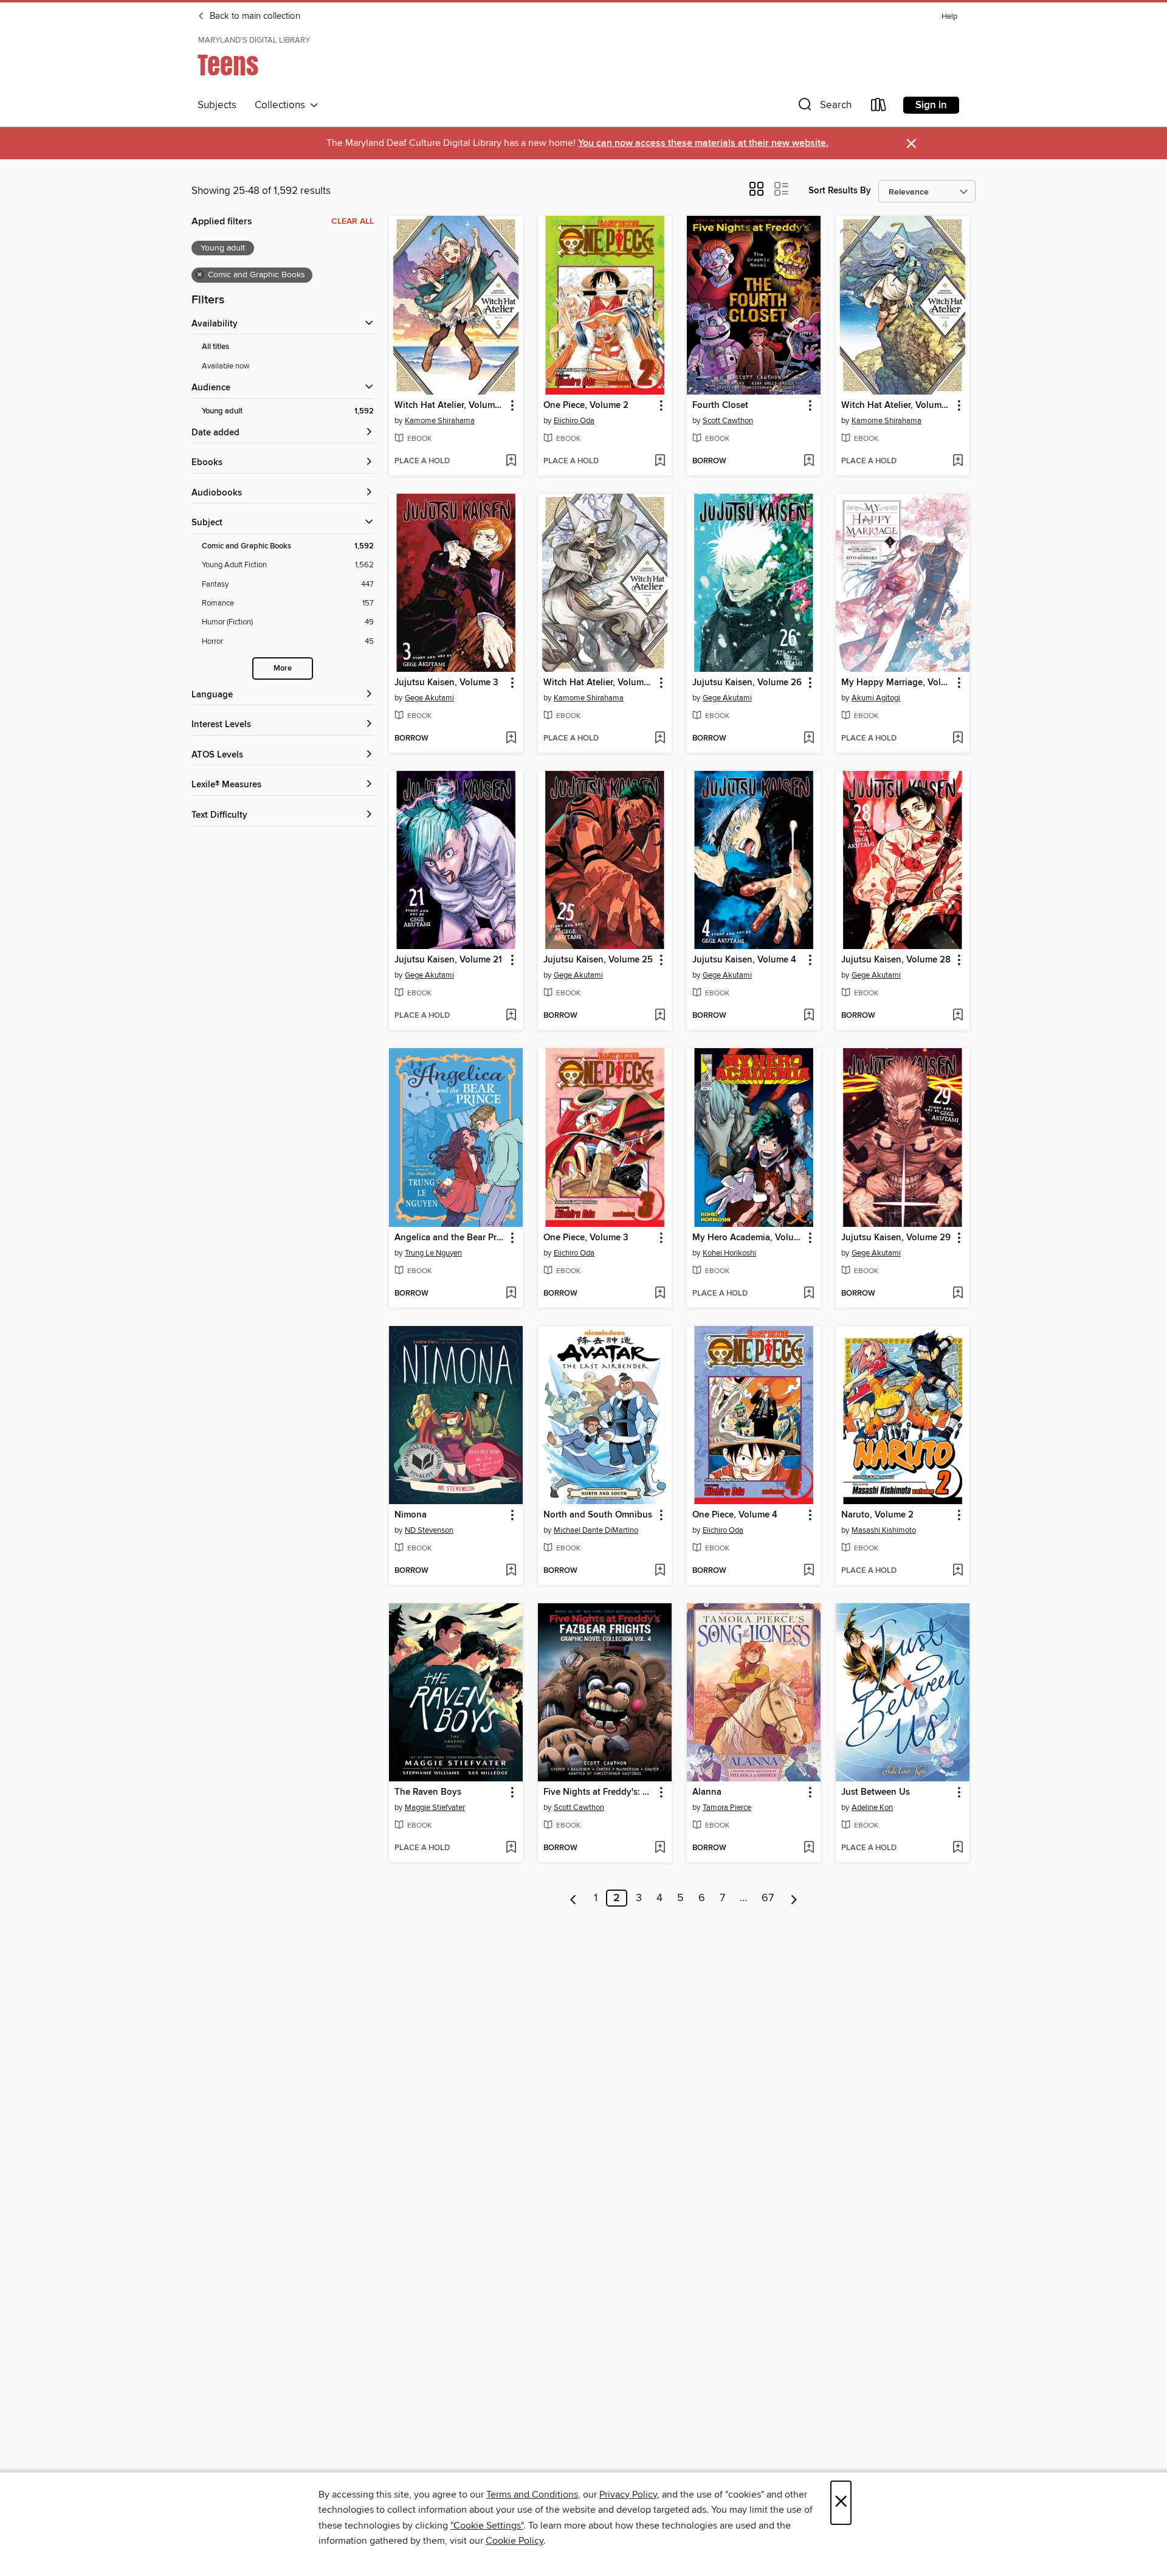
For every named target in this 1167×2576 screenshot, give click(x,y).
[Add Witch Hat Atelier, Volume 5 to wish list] (511, 461)
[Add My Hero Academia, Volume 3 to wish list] (809, 1294)
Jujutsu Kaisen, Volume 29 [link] (896, 1238)
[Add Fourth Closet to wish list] (809, 461)
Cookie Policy (515, 2541)
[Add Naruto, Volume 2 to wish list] (958, 1571)
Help (949, 17)
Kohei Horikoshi (729, 1253)
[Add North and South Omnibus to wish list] (660, 1571)
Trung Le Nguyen (433, 1253)
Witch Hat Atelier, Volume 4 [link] (897, 406)
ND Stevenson (429, 1530)
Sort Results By (840, 191)
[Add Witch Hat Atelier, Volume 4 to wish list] (958, 461)
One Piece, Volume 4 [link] (735, 1515)
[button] (824, 107)
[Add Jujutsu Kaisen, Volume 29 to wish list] (958, 1294)
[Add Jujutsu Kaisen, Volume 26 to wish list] (809, 739)
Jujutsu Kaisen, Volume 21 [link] (448, 960)
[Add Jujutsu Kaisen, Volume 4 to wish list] (809, 1016)
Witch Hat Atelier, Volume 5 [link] (450, 406)
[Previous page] (573, 1898)
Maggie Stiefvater (435, 1808)
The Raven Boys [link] (428, 1792)
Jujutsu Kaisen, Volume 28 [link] (896, 960)
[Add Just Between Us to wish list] (958, 1848)
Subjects (217, 105)
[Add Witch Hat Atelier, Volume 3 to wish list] (660, 739)
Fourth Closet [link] (720, 406)
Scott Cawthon (728, 421)
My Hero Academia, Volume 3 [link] (748, 1238)
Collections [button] (282, 105)
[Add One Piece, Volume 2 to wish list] (660, 461)
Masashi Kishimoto (884, 1530)
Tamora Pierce (727, 1808)
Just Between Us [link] (876, 1792)
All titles (215, 347)
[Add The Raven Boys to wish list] (511, 1848)
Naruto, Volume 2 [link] (877, 1515)
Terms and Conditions (532, 2495)
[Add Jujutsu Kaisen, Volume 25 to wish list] (660, 1016)
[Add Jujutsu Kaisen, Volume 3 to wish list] (511, 739)
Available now (226, 366)
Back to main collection (254, 16)
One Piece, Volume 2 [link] (586, 406)
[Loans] (879, 107)
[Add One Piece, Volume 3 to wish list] (660, 1294)
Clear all (353, 221)
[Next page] (794, 1898)
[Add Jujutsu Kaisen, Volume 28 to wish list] (958, 1016)
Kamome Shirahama (440, 421)
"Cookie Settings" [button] (487, 2526)
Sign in (931, 105)
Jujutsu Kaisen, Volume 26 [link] (747, 683)
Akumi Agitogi (876, 698)
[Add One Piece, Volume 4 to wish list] (809, 1571)
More (283, 668)
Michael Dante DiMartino (596, 1530)
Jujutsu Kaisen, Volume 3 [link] (446, 683)
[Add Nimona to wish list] (511, 1571)
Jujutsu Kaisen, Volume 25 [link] (598, 960)
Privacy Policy (628, 2495)
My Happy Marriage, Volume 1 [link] (897, 683)
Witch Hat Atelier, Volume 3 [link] (599, 683)
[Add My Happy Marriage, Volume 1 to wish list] (958, 739)
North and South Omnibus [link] (598, 1515)
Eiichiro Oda (574, 421)
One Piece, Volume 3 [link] (586, 1238)
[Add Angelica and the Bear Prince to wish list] (511, 1294)
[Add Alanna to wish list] (809, 1848)
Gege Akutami (429, 698)
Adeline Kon (872, 1808)
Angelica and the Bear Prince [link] (450, 1238)
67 (768, 1898)
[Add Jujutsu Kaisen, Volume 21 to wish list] (511, 1016)
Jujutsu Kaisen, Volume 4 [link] (744, 960)
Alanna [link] (707, 1792)
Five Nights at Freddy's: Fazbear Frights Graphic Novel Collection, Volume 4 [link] (599, 1792)
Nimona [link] (411, 1515)
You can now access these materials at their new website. (703, 143)
